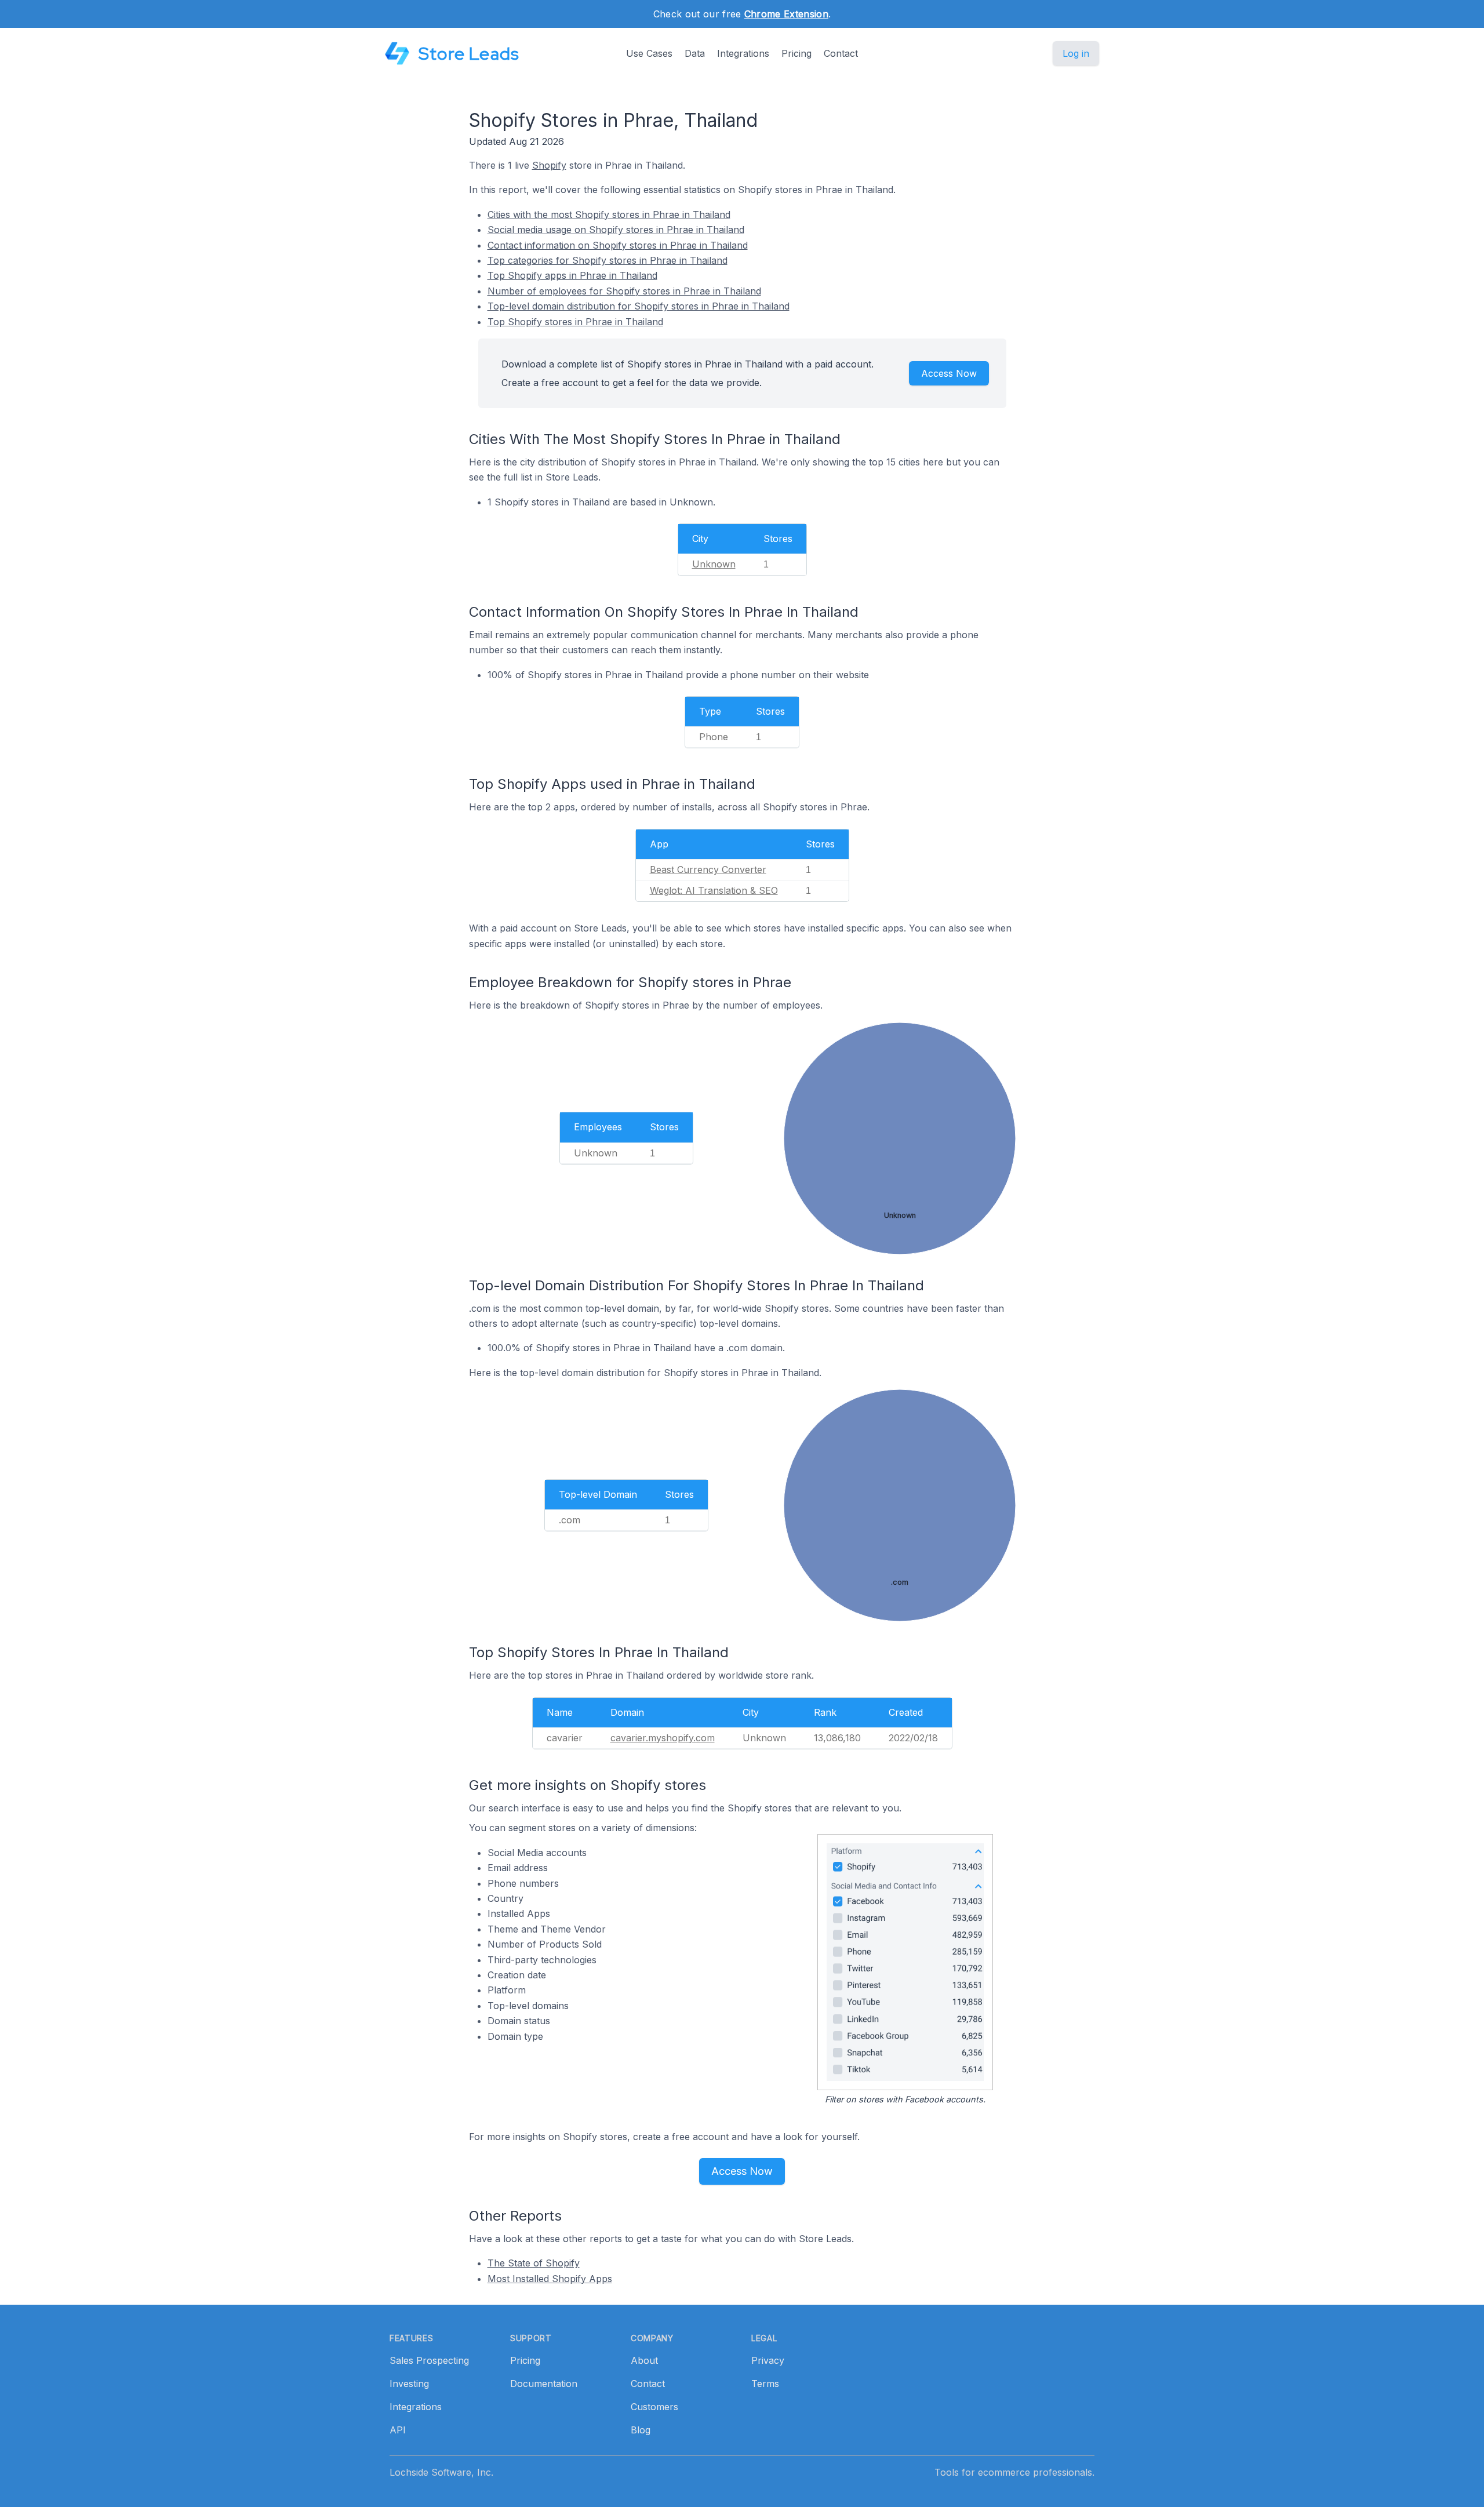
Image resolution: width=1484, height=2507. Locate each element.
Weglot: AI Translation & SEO (714, 890)
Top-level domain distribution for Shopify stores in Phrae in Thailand (639, 306)
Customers (654, 2407)
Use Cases (649, 53)
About (644, 2360)
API (398, 2430)
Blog (641, 2430)
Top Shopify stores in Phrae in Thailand (575, 322)
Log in (1076, 53)
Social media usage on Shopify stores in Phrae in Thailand (616, 230)
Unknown (714, 564)
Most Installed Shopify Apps (550, 2279)
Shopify (549, 165)
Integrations (743, 53)
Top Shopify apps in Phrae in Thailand (572, 275)
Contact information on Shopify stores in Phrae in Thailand (618, 245)
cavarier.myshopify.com (663, 1738)
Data (695, 53)
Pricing (796, 53)
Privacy (768, 2360)
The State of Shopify (534, 2263)
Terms (765, 2384)
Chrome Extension (786, 14)
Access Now (949, 373)
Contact (841, 53)
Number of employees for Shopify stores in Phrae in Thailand (624, 291)
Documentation (544, 2384)
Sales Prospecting (429, 2360)
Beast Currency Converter (708, 869)
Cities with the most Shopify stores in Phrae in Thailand (609, 214)
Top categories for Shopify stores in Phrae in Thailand (608, 260)
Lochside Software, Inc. (441, 2472)
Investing (409, 2384)
